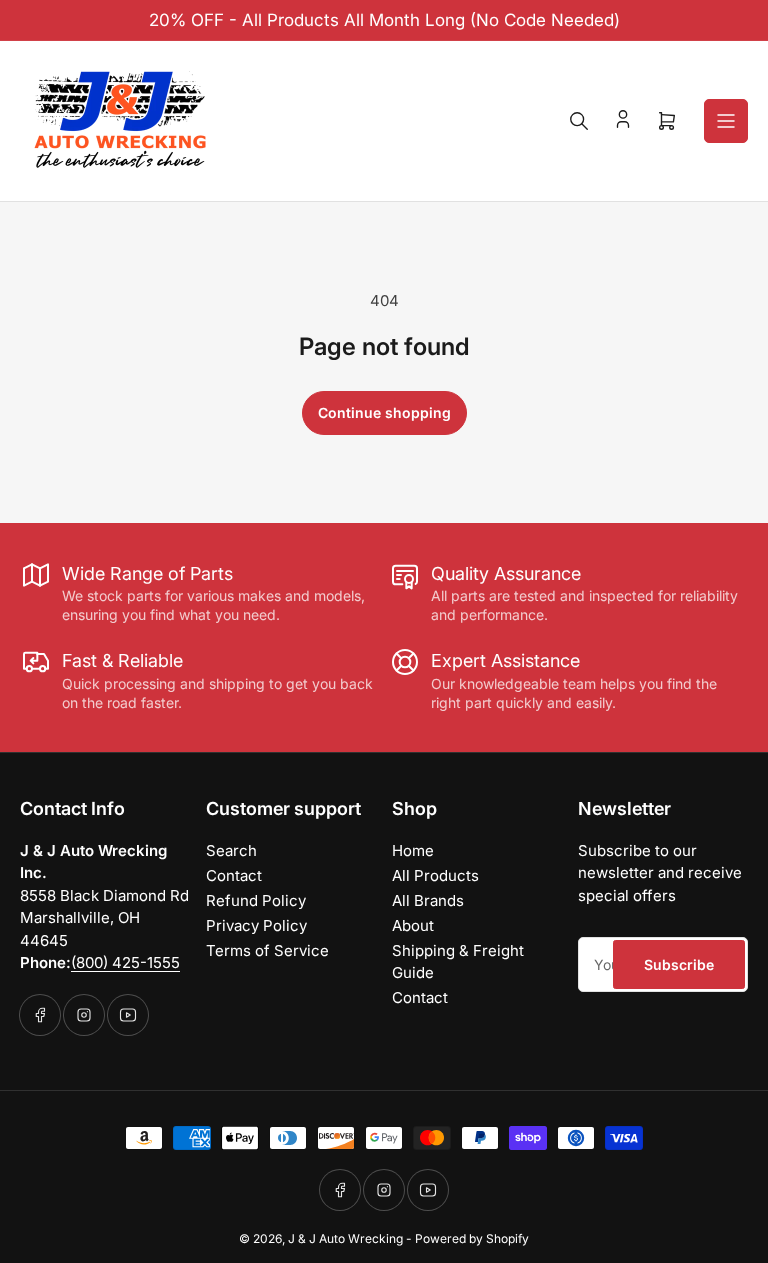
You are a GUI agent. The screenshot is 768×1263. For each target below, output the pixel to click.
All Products (435, 875)
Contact (234, 875)
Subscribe (679, 964)
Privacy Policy (256, 925)
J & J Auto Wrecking (345, 1238)
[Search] (579, 121)
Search (231, 850)
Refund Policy (256, 900)
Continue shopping (384, 412)
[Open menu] (726, 121)
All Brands (428, 900)
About (413, 925)
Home (413, 850)
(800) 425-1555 (125, 962)
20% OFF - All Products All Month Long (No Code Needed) (384, 20)
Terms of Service (267, 950)
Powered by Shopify (472, 1238)
